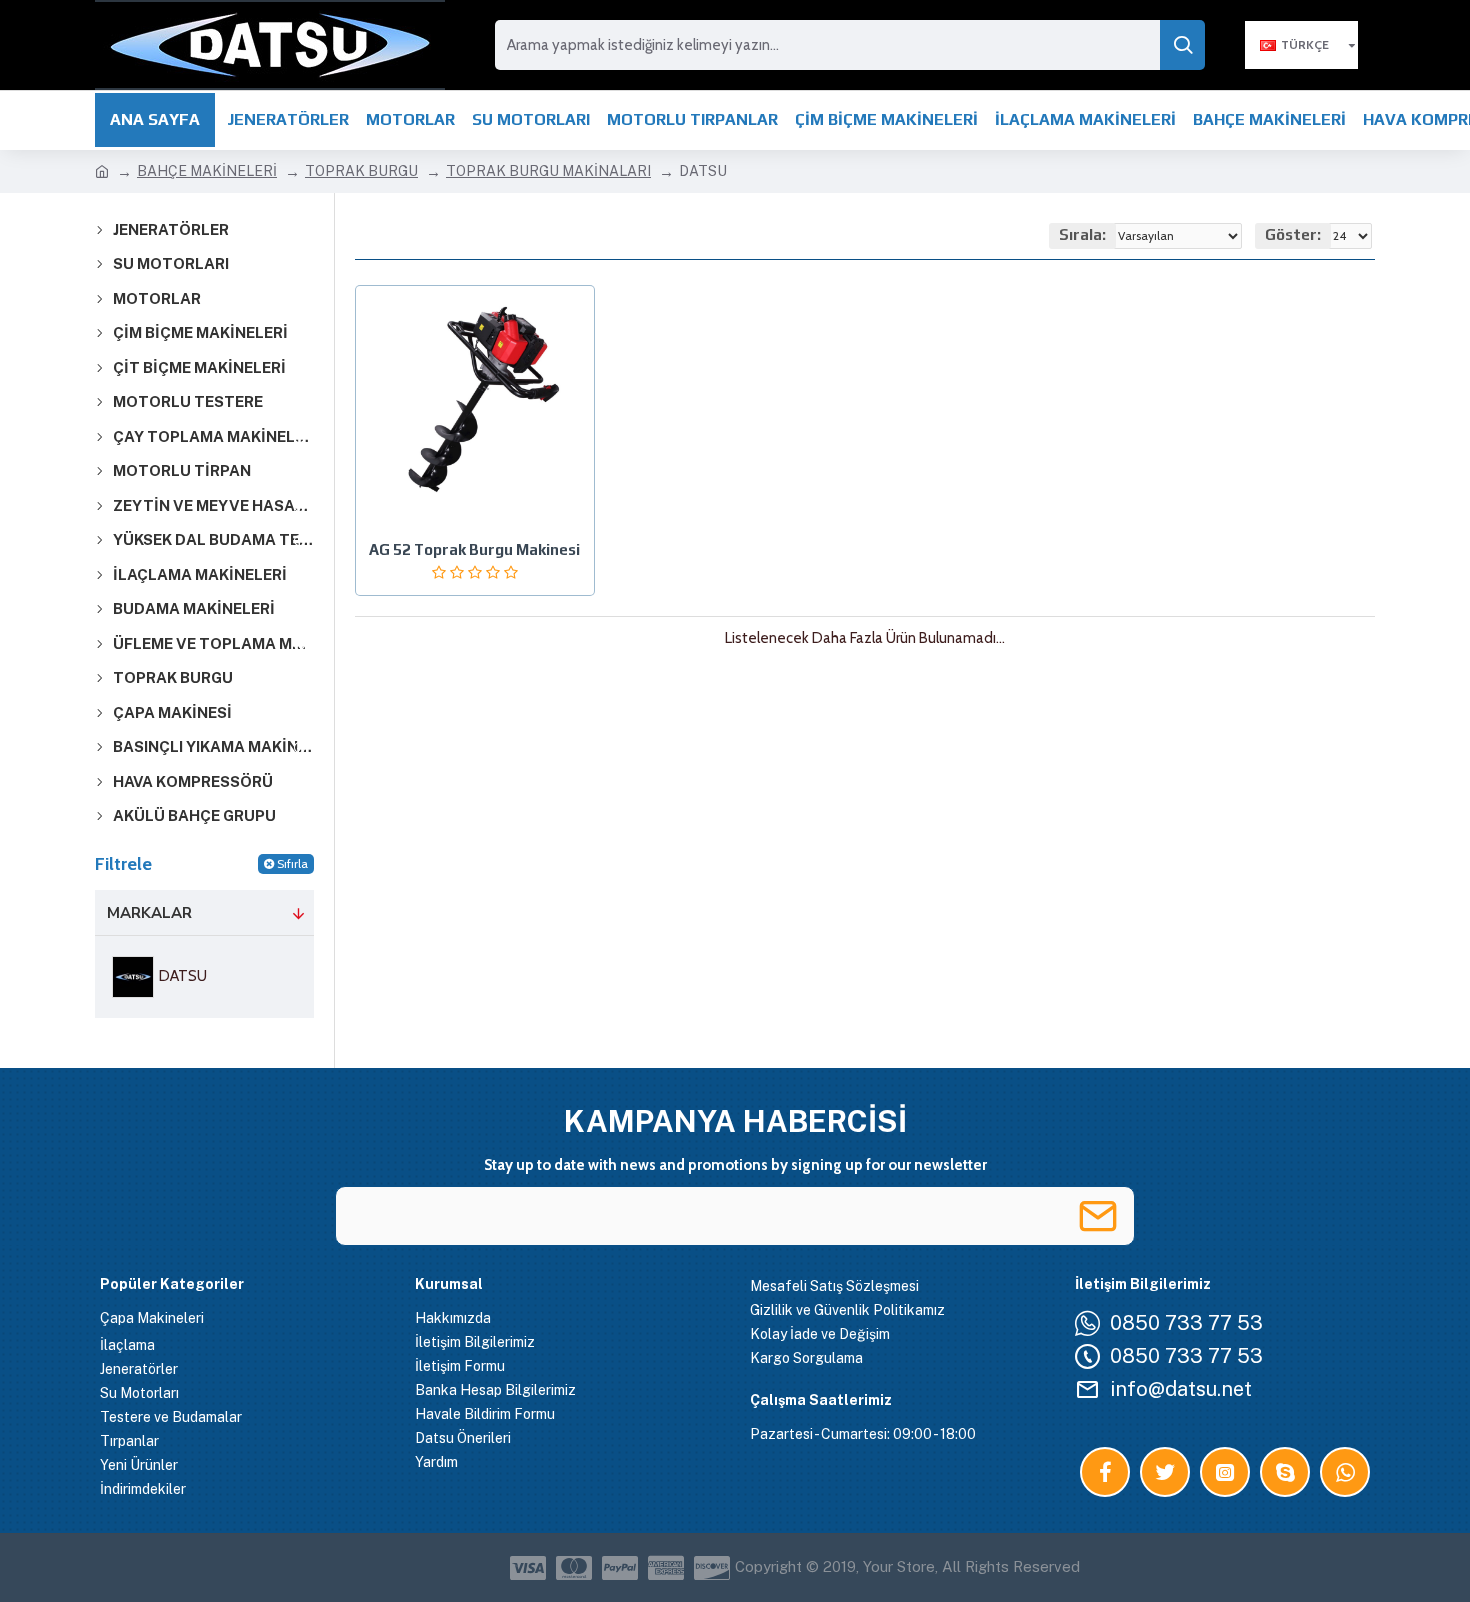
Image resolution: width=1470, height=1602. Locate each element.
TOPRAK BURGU (361, 171)
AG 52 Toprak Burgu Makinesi (474, 549)
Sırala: (1082, 234)
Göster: (1293, 234)
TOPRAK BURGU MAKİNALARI (548, 171)
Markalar (149, 913)
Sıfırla (292, 863)
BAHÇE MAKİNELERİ (207, 171)
